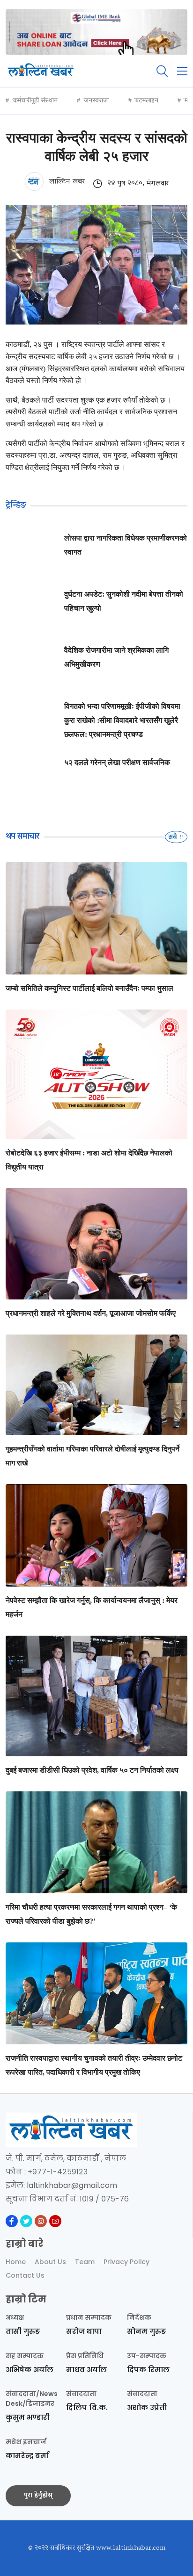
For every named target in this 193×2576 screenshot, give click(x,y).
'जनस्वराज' (96, 100)
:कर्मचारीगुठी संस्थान (34, 100)
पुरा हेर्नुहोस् (38, 2496)
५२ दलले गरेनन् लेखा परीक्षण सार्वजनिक (117, 762)
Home (16, 2262)
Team (85, 2262)
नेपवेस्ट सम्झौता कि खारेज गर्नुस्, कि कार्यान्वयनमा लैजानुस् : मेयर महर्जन (92, 1607)
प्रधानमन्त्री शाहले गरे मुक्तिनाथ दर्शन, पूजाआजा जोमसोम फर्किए (91, 1313)
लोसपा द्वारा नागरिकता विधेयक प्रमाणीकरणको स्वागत (126, 545)
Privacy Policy (126, 2262)
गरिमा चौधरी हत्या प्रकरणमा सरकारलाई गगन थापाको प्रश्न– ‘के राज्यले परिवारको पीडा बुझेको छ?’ (91, 1914)
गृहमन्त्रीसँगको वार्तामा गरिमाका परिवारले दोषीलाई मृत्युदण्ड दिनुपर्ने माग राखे (93, 1456)
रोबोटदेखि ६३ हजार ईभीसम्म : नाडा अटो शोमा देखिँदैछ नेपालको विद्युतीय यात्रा (89, 1160)
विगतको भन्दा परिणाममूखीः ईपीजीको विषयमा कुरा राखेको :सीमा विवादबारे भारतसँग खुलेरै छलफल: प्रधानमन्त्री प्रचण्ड (122, 720)
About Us (50, 2262)
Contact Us (25, 2275)
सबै (173, 837)
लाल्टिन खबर (66, 181)
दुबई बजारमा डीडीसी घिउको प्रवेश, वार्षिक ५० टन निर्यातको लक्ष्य (92, 1770)
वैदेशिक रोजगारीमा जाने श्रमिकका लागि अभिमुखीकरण (116, 657)
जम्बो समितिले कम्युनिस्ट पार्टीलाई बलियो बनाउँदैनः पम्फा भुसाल (89, 988)
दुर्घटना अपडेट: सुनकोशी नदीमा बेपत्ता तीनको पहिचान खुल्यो (124, 601)
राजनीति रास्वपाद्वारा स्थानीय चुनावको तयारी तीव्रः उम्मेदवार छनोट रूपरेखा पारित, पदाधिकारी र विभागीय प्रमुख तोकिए (94, 2065)
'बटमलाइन (146, 100)
